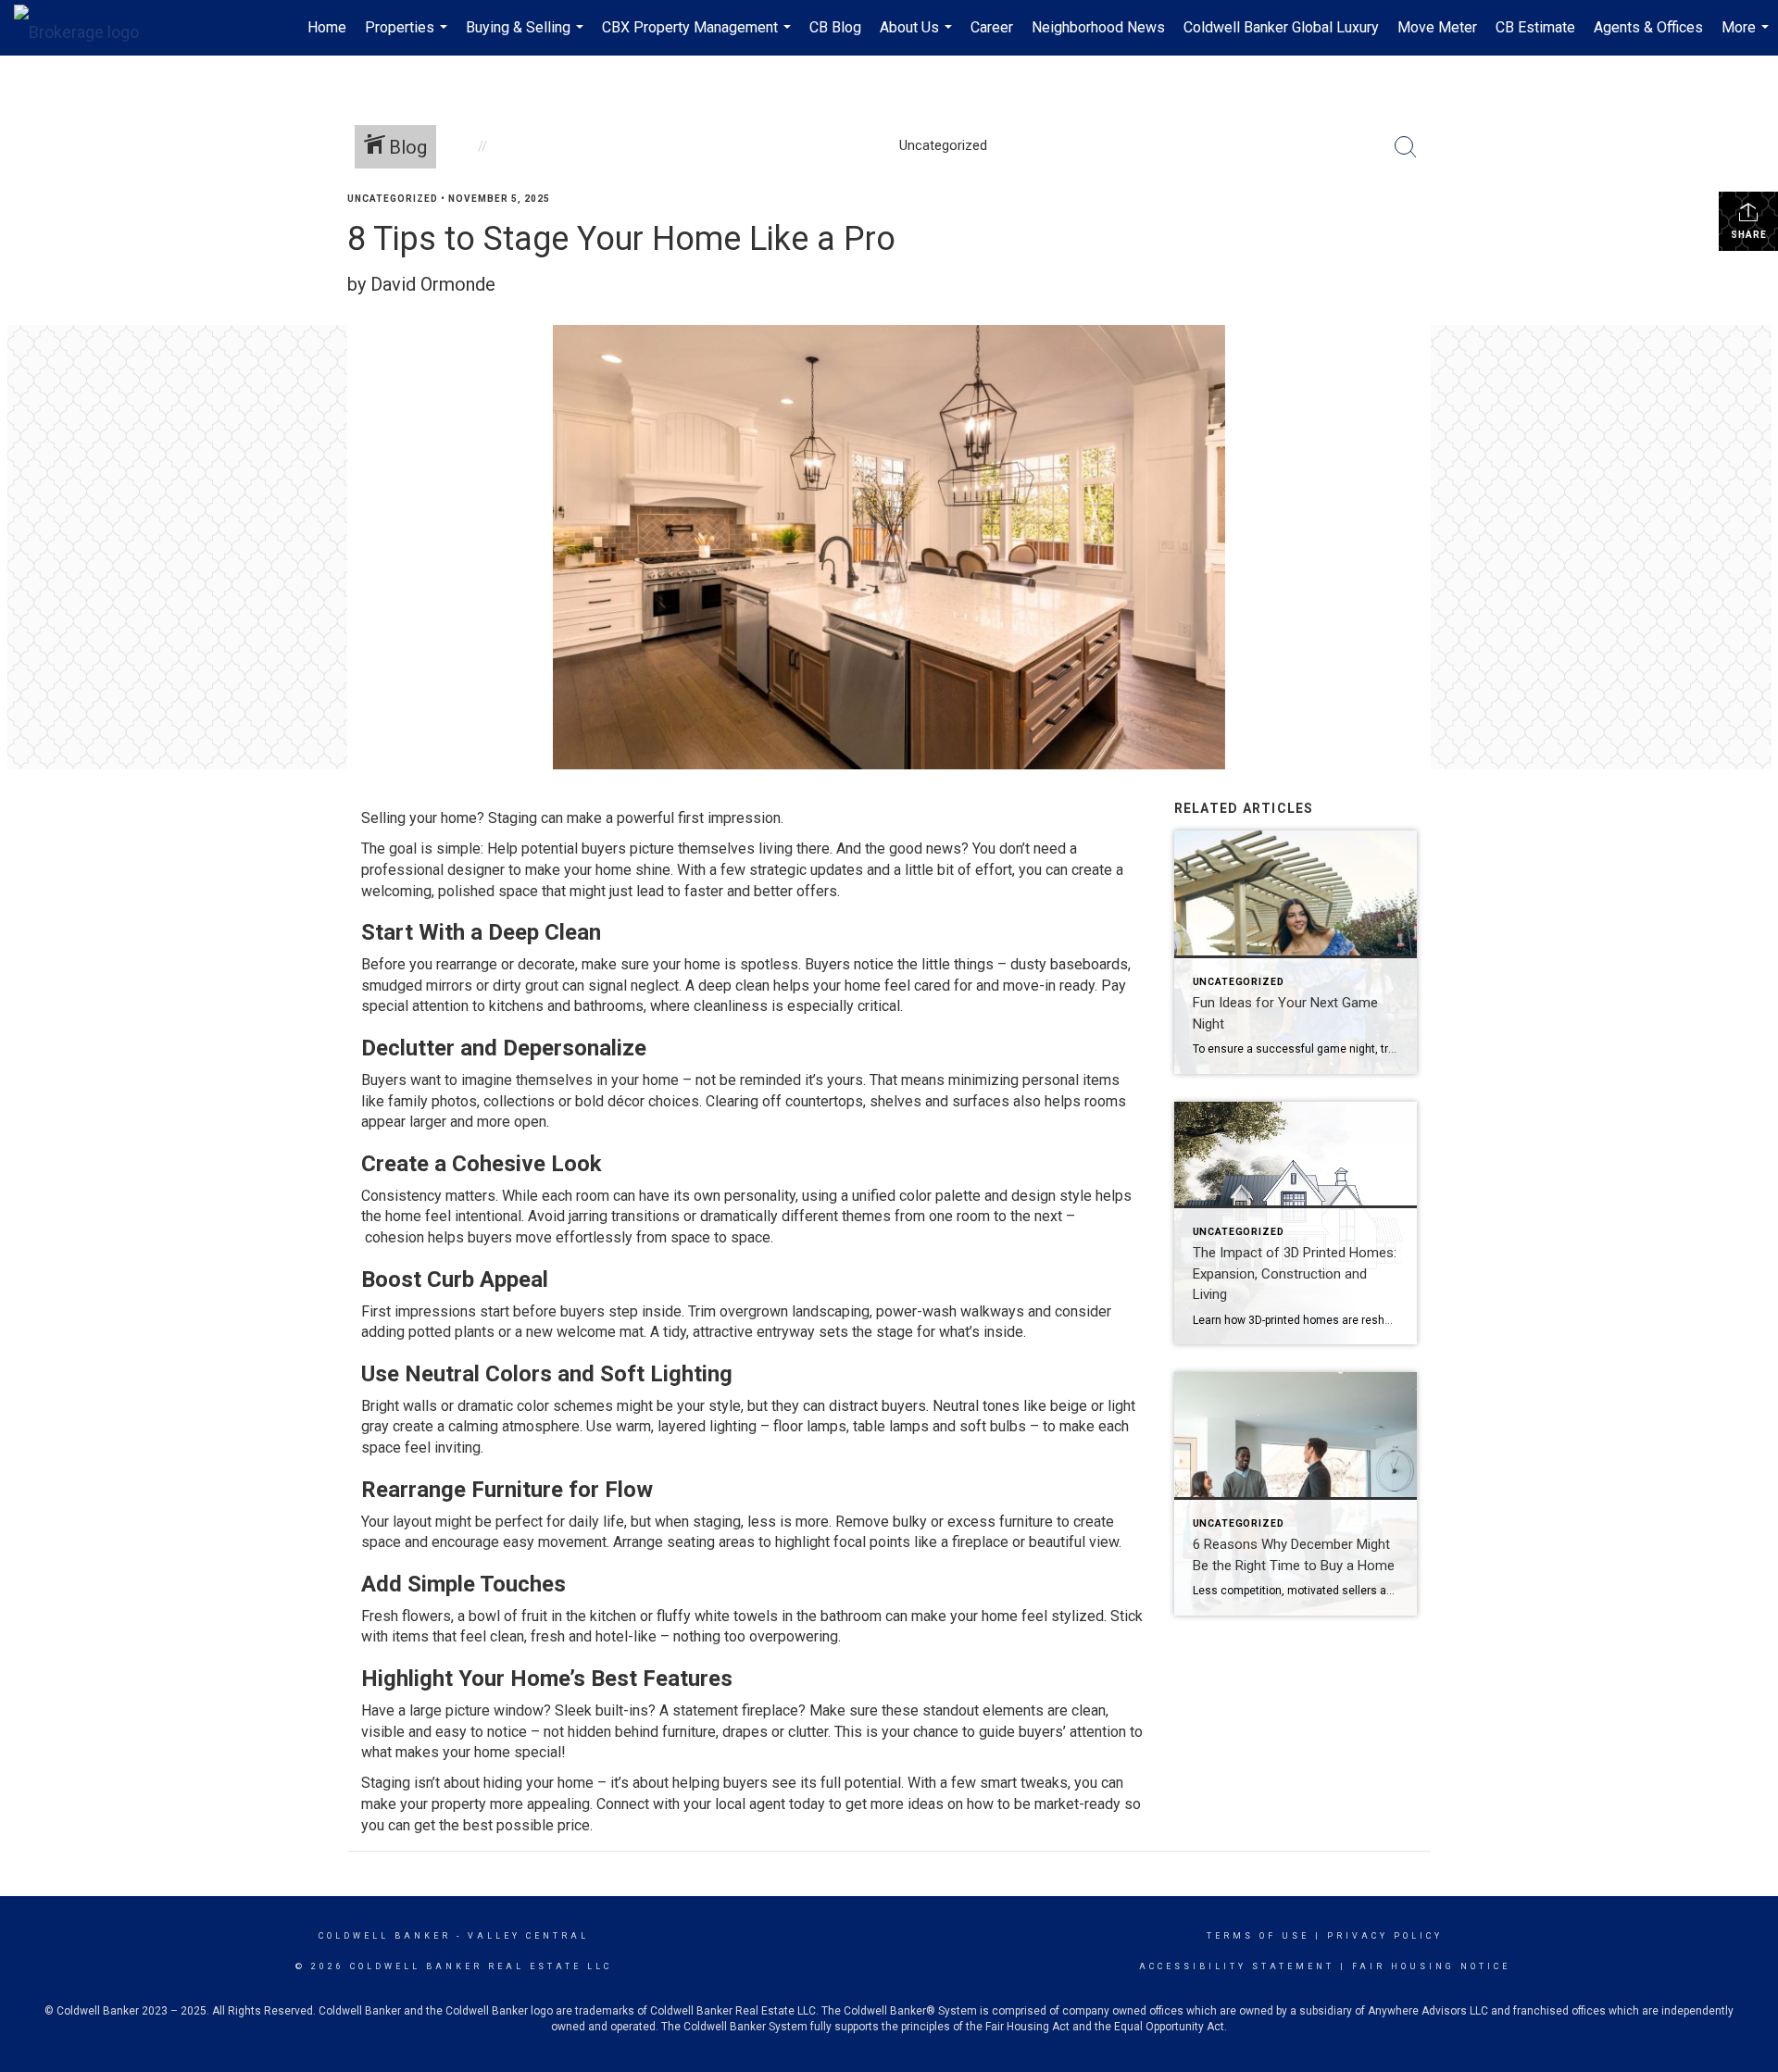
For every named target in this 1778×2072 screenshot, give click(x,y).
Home (327, 27)
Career (992, 27)
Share (1749, 235)
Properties (408, 37)
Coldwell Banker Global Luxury (1281, 27)
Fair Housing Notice (1431, 1966)
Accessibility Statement (1237, 1966)
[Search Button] (1406, 147)
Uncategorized (393, 199)
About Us (918, 37)
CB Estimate (1535, 27)
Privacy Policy (1385, 1936)
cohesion (394, 1237)
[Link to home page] (86, 28)
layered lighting (707, 1426)
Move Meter (1437, 27)
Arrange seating (664, 1542)
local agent (750, 1804)
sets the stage (866, 1332)
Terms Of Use (1258, 1936)
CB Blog (835, 27)
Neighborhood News (1098, 27)
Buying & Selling (527, 37)
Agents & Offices (1648, 27)
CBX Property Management (699, 37)
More (1747, 37)
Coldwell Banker (385, 1936)
